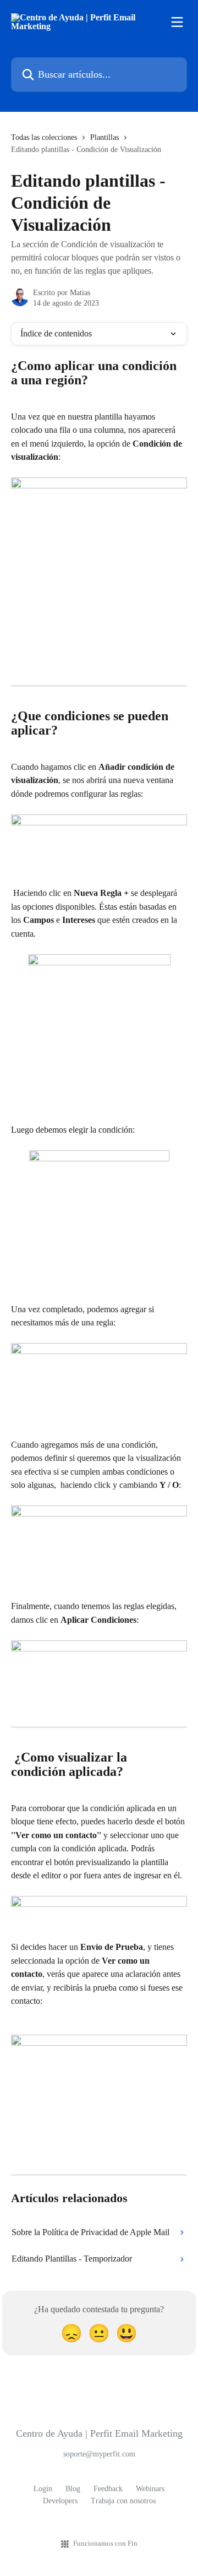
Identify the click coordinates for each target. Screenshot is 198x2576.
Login (43, 2489)
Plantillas (105, 137)
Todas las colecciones (44, 137)
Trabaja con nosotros (123, 2501)
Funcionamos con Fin (105, 2543)
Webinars (150, 2489)
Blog (73, 2489)
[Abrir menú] (177, 22)
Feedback (108, 2489)
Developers (60, 2501)
